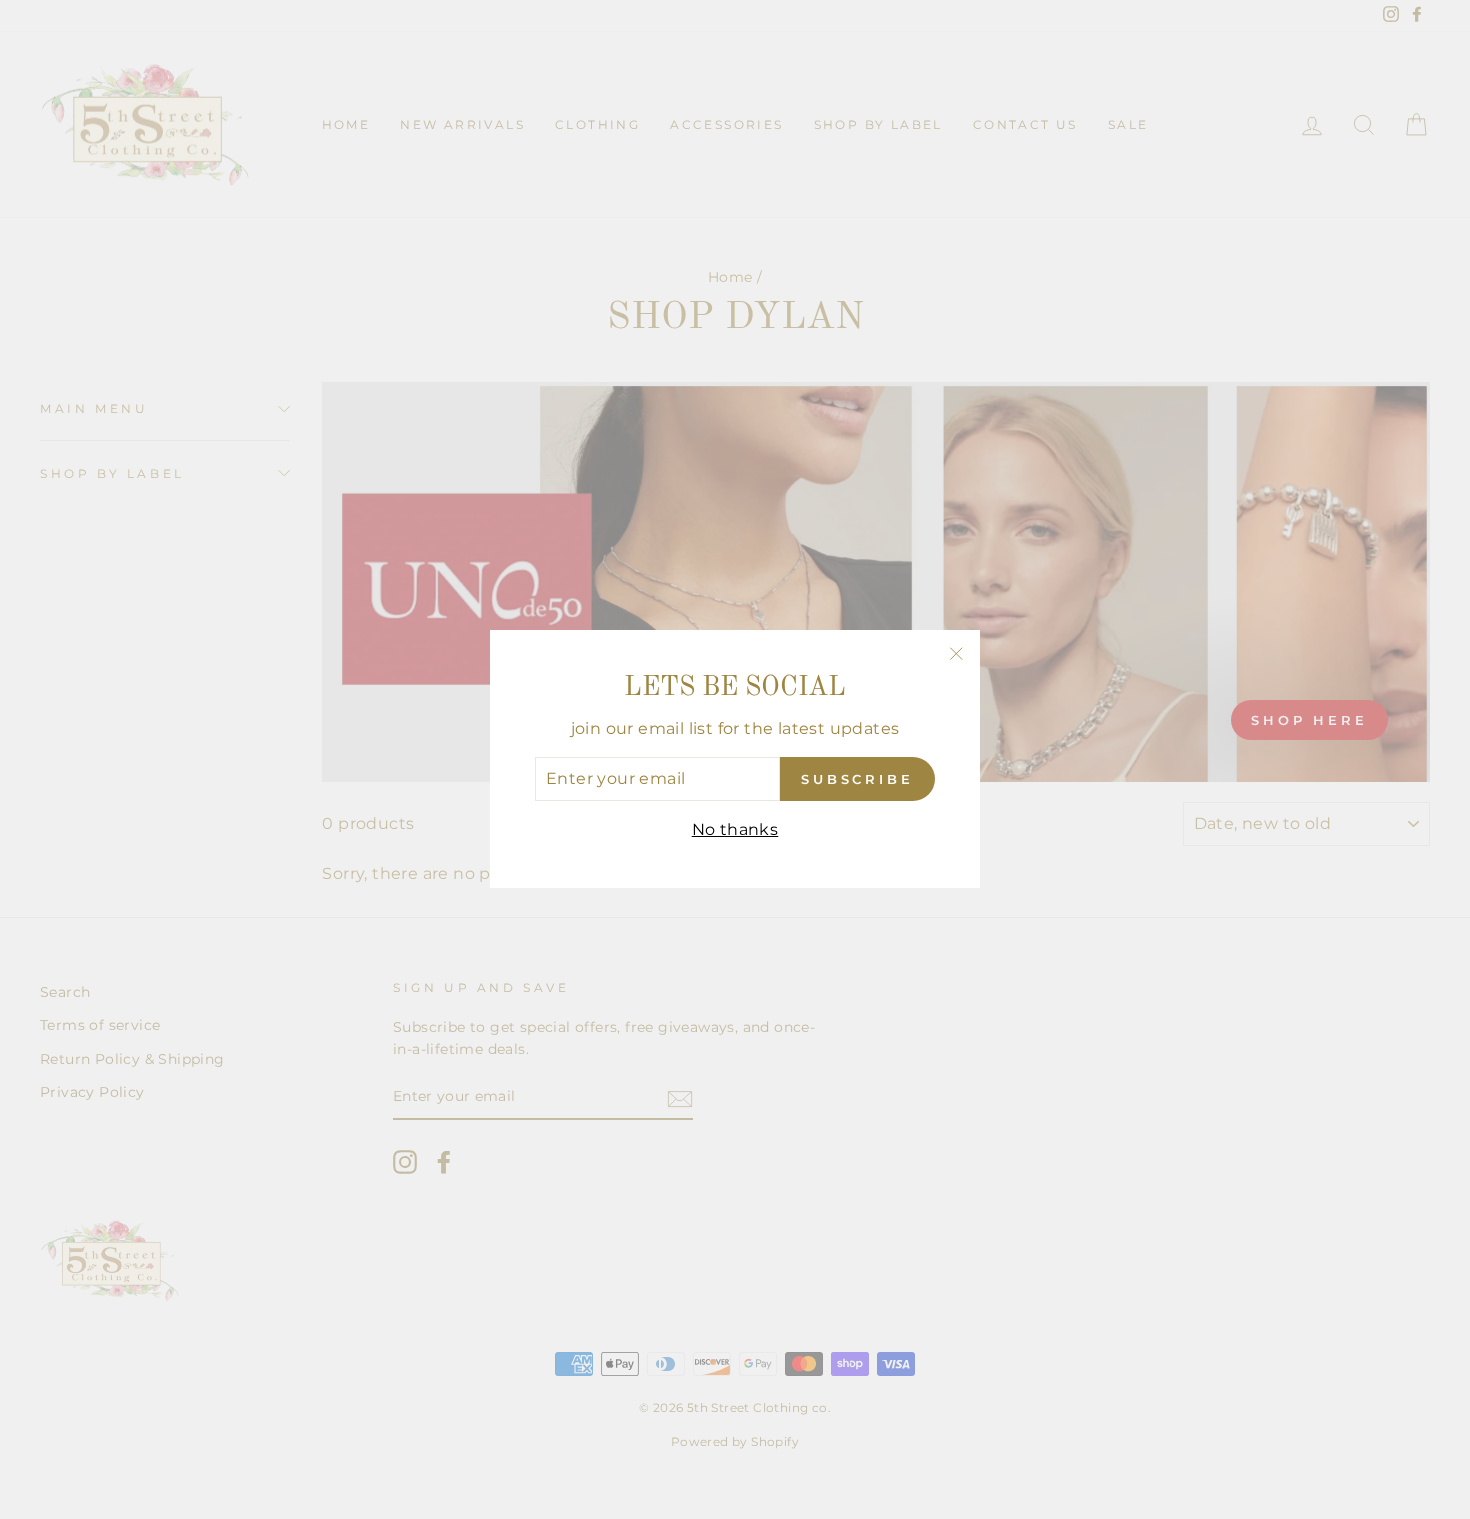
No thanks (735, 829)
